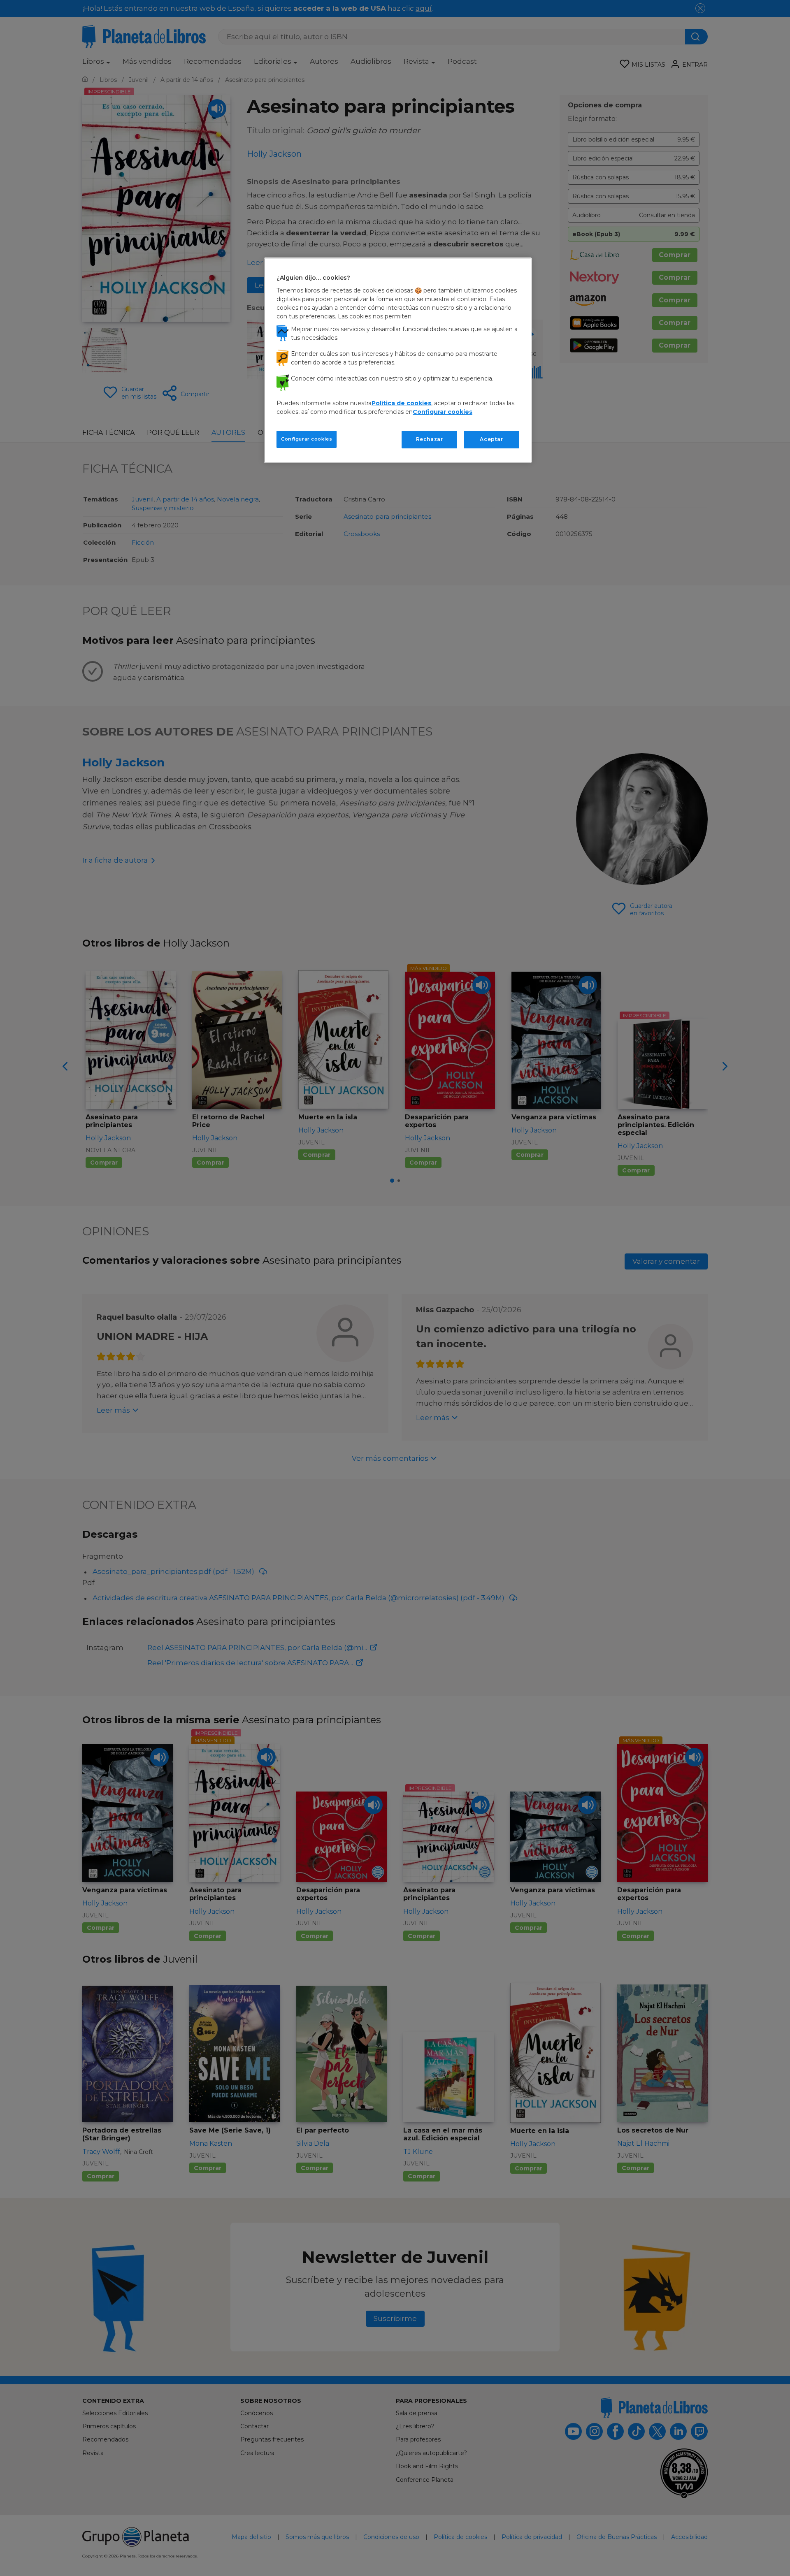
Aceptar (491, 439)
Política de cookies (401, 403)
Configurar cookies (307, 439)
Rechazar (430, 439)
